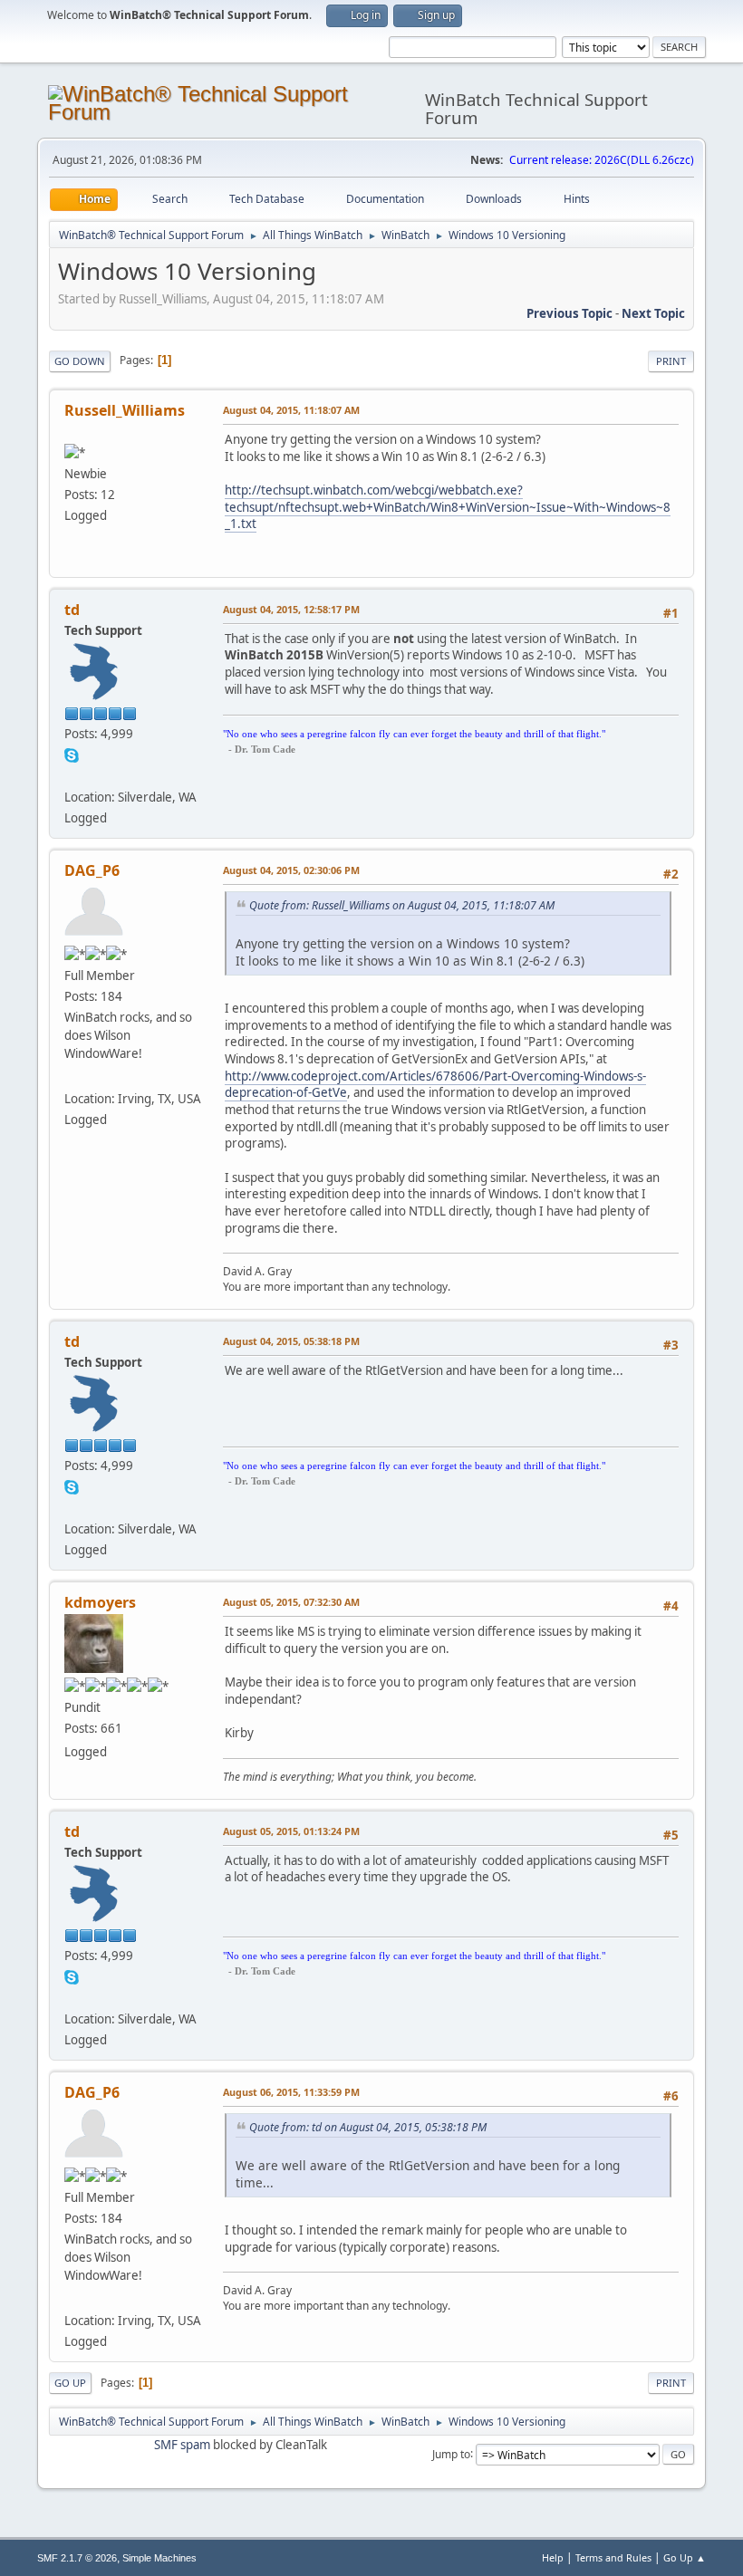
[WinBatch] (72, 775)
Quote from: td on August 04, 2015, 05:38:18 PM (368, 2127)
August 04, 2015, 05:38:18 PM (291, 1341)
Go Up (70, 2383)
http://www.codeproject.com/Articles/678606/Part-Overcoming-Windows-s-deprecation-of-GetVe (435, 1085)
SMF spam (182, 2445)
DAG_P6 (92, 870)
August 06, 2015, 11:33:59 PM (291, 2092)
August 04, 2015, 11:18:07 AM (291, 410)
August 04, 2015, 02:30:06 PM (291, 870)
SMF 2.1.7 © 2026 (77, 2558)
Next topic (653, 313)
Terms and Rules (613, 2557)
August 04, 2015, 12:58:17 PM (291, 609)
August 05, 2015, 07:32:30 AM (291, 1602)
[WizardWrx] (72, 1077)
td (72, 610)
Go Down (80, 361)
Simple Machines (159, 2558)
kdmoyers (100, 1602)
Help (553, 2557)
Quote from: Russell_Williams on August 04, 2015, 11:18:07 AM (402, 905)
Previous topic (569, 313)
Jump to (451, 2453)
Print (671, 361)
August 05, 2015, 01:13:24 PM (291, 1831)
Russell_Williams (125, 410)
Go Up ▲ (685, 2557)
